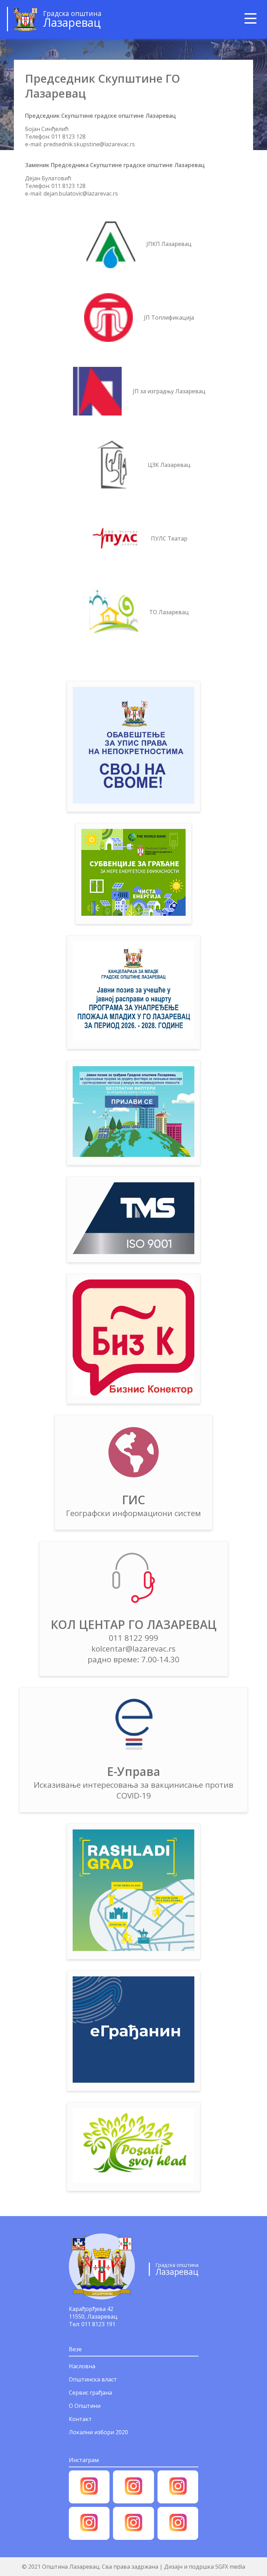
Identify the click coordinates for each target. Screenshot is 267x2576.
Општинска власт (93, 2379)
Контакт (80, 2419)
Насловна (82, 2366)
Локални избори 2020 (98, 2432)
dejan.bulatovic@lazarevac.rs (81, 194)
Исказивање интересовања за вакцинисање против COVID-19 (133, 1790)
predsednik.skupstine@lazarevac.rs (89, 144)
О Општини (85, 2406)
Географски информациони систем (133, 1513)
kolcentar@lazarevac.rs (133, 1649)
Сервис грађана (90, 2393)
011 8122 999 (133, 1638)
